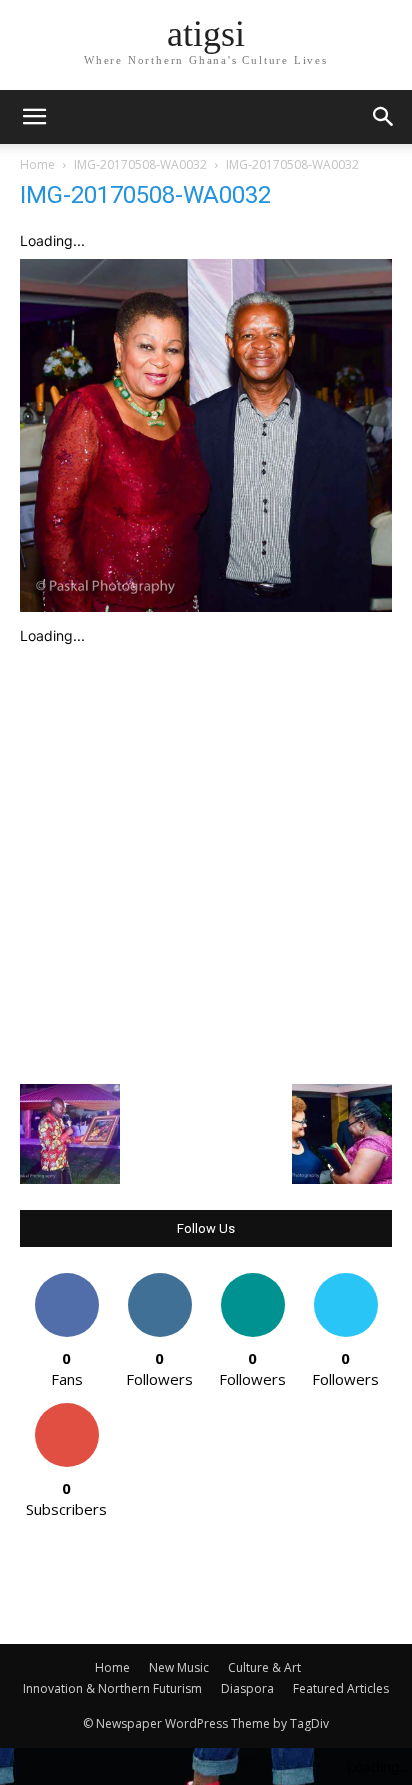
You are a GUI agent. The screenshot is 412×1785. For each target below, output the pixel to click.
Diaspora (247, 1688)
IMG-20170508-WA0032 (140, 164)
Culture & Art (264, 1667)
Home (37, 164)
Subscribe (67, 1410)
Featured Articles (341, 1688)
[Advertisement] (206, 860)
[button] (384, 117)
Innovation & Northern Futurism (112, 1688)
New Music (179, 1667)
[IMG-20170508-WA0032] (206, 606)
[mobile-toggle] (34, 117)
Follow (159, 1280)
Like (66, 1280)
